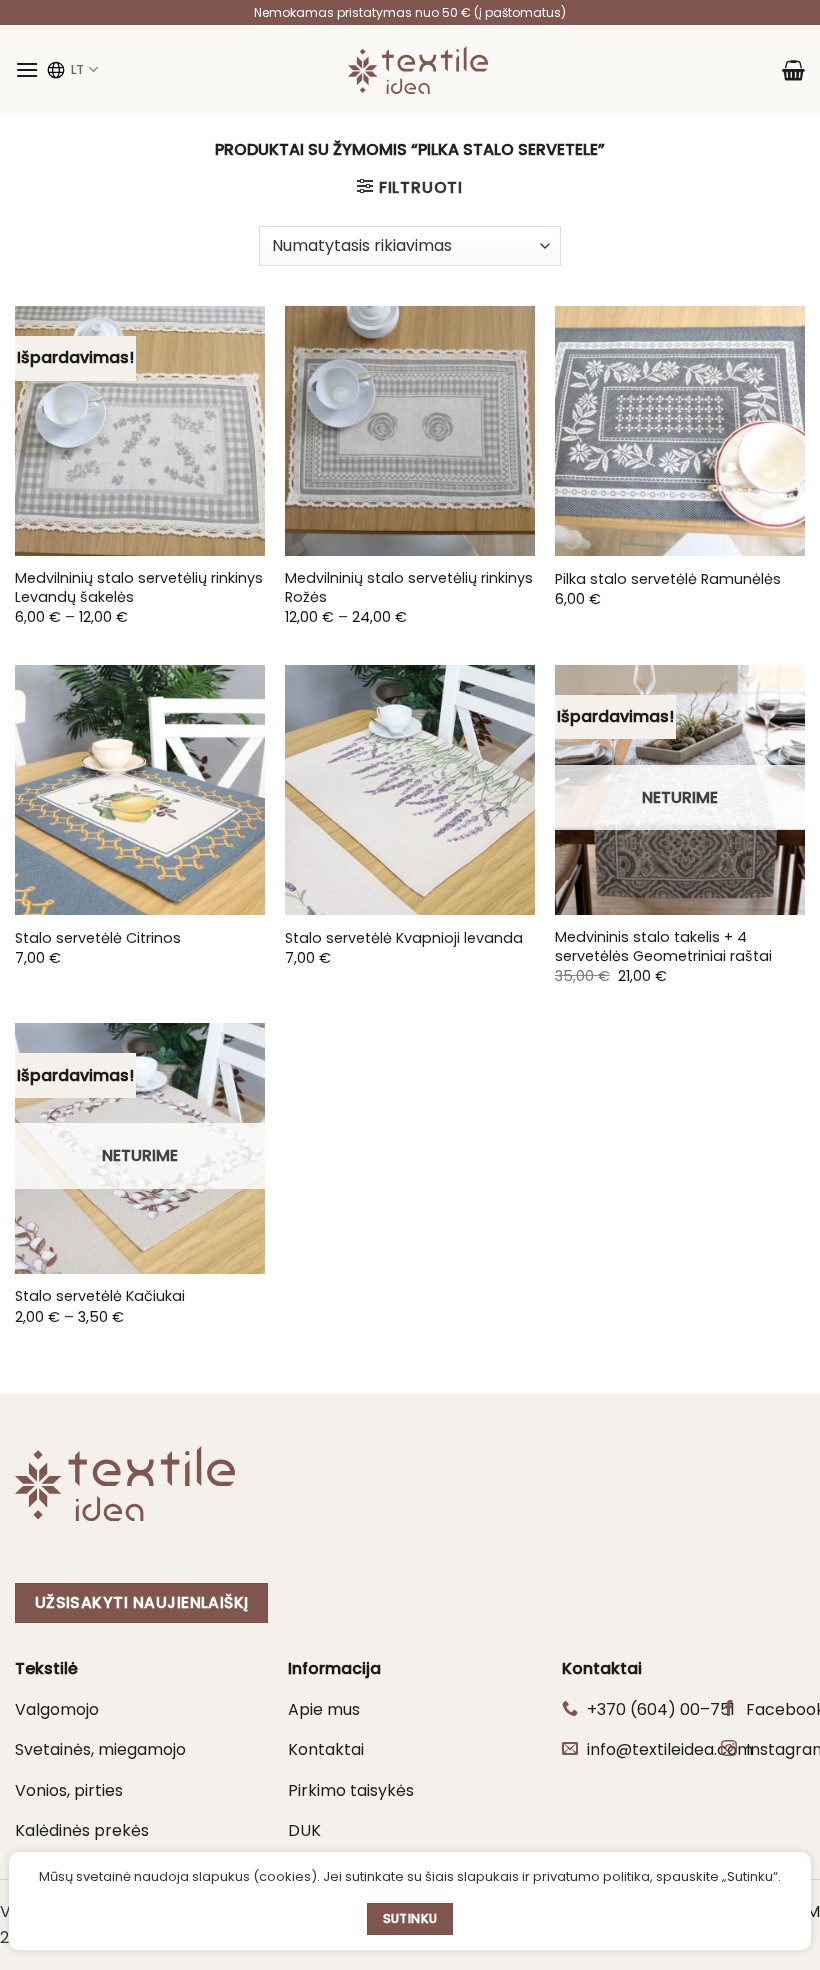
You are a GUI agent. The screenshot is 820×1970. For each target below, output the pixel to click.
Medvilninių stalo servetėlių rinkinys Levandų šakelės (139, 587)
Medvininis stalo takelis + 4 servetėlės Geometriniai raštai (663, 946)
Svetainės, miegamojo (100, 1749)
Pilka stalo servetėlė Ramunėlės (668, 579)
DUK (304, 1830)
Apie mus (324, 1709)
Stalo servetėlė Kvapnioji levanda (404, 938)
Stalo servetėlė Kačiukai (100, 1296)
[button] (27, 69)
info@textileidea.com (670, 1749)
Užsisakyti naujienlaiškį (142, 1602)
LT (77, 69)
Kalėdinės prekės (82, 1830)
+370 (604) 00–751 (661, 1709)
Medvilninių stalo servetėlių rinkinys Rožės (409, 587)
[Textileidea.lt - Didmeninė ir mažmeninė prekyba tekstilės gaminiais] (418, 70)
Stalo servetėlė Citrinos (98, 938)
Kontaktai (326, 1749)
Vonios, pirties (69, 1790)
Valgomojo (57, 1709)
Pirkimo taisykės (351, 1790)
